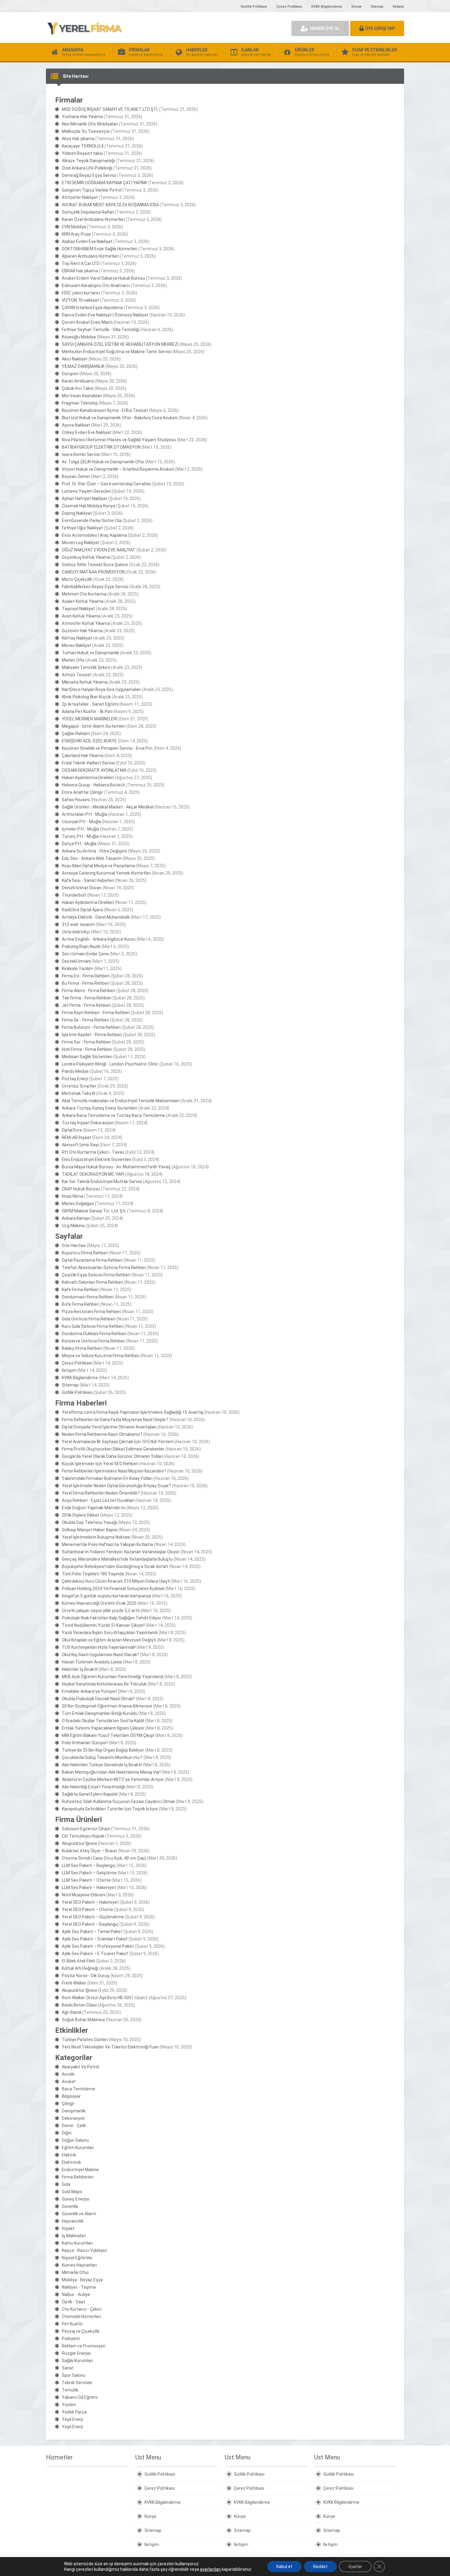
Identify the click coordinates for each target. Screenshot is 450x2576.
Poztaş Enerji (75, 1079)
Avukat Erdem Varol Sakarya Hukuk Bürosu (103, 278)
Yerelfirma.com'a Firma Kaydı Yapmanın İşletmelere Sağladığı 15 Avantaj (133, 1412)
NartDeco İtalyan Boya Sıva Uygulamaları (101, 689)
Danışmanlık (74, 2111)
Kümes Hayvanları (79, 2265)
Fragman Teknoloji (80, 403)
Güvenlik (70, 2206)
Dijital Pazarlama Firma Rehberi (92, 1260)
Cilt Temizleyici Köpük (83, 1836)
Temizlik (70, 2390)
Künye (356, 7)
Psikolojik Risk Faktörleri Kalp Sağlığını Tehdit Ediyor (112, 1618)
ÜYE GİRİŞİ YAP (380, 28)
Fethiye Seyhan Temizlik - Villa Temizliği (101, 330)
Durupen (70, 374)
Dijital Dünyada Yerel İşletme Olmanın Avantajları (109, 1427)
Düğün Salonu (75, 2140)
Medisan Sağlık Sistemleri (87, 1057)
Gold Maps (72, 2192)
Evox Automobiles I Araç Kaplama (94, 535)
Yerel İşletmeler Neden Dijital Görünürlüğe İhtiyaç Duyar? (116, 1486)
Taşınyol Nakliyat (78, 609)
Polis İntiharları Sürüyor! (85, 1743)
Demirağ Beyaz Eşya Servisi (89, 175)
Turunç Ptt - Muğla (80, 836)
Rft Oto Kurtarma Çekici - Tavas (93, 1152)
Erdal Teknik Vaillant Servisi (88, 763)
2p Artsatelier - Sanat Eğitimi (90, 704)
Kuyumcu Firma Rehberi (85, 1253)
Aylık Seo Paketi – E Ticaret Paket (95, 1954)
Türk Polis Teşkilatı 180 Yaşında (93, 1574)
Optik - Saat (73, 2302)
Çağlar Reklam (76, 734)
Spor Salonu (74, 2375)
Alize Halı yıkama (78, 139)
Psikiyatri (71, 2339)
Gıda (66, 2184)
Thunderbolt (74, 895)
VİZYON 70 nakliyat (80, 300)
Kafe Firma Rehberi (80, 1290)
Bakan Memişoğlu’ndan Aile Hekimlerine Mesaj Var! (111, 1772)
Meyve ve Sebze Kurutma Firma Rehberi (101, 1356)
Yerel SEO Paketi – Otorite (88, 1910)
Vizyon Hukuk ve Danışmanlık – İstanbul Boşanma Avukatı (118, 469)
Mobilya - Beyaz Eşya (82, 2280)
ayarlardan (210, 2569)
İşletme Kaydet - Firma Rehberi (92, 1035)
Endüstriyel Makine (80, 2170)
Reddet (320, 2567)
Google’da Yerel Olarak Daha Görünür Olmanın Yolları (112, 1456)
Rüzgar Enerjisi (76, 2353)
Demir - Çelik (74, 2126)
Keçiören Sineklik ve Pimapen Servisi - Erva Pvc (107, 748)
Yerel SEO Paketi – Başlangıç (90, 1924)
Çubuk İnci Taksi (78, 388)
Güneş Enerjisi (76, 2199)
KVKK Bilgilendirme (327, 7)
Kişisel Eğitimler (77, 2258)
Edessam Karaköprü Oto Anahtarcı (96, 286)
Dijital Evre (72, 1130)
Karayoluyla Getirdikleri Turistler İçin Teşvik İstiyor (110, 1809)
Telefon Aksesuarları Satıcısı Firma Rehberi (104, 1267)
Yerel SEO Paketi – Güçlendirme (93, 1917)
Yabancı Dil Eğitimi (80, 2397)
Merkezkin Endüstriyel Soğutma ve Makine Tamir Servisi (117, 352)
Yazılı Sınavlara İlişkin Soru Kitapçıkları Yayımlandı (110, 1633)
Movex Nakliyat (77, 645)
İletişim (398, 7)
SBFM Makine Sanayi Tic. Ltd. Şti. (94, 1211)
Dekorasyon (73, 2118)
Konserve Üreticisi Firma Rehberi (94, 1341)
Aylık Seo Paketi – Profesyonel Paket (98, 1946)
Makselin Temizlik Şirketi (86, 667)
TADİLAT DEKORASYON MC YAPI (93, 1174)
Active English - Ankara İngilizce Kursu (99, 939)
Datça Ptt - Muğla (79, 844)
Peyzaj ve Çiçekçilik (81, 2331)
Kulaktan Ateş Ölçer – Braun (89, 1851)
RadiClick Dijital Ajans (82, 910)
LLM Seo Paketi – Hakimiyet (89, 1887)
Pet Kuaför (72, 2324)
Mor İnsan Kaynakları (82, 396)
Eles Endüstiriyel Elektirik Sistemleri (97, 1159)
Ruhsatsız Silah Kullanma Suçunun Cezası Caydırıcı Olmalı (118, 1801)
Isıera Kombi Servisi (81, 454)
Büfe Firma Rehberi (81, 1304)
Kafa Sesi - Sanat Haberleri (88, 880)
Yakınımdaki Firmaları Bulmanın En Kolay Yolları (107, 1478)
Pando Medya (75, 1071)
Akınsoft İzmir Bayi (80, 1145)
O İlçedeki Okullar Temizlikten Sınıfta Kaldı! (103, 1721)
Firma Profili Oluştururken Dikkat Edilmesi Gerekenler (113, 1449)
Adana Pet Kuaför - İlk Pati (87, 711)
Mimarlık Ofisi (75, 2272)
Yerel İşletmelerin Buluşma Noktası (96, 1537)
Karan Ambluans (78, 381)
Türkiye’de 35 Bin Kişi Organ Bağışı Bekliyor (103, 1750)
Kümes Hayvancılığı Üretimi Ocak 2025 (99, 1603)
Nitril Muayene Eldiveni (84, 1895)
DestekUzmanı (76, 961)
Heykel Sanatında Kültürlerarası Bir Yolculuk (104, 1684)
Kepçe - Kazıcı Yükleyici (84, 2250)
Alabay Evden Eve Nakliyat (87, 241)
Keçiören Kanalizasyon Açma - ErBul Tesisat (105, 410)
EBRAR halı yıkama (80, 271)
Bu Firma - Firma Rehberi (86, 983)
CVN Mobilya (74, 227)
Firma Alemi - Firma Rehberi (88, 991)
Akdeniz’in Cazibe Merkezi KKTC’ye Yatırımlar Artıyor (113, 1779)
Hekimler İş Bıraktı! (80, 1669)
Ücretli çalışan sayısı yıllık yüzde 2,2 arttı (101, 1611)
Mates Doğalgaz (78, 1204)
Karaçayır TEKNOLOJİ (83, 146)
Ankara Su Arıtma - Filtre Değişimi (94, 851)
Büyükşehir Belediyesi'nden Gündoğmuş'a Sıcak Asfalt (115, 1566)
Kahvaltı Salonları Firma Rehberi (92, 1282)
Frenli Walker (74, 1983)
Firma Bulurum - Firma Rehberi (91, 1027)
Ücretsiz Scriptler (79, 1086)
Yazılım (69, 2405)
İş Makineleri (74, 2236)
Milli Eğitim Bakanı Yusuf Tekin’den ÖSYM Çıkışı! (108, 1735)
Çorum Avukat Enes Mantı (87, 322)
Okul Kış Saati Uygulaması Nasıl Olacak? (101, 1655)
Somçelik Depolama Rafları (88, 212)
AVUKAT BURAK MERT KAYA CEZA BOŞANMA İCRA (110, 205)
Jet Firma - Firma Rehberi (86, 1005)
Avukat (69, 2081)
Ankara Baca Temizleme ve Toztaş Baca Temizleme (113, 1115)
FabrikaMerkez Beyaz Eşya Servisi (95, 587)
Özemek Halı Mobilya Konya (88, 506)
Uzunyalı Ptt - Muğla (81, 822)
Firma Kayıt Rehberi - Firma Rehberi (96, 1013)
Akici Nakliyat (75, 359)
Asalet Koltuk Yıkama (83, 601)
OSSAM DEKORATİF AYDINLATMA (94, 770)
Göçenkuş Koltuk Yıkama (86, 557)
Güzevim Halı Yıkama (82, 631)
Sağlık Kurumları (77, 2361)
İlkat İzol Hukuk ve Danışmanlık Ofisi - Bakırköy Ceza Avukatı (120, 418)
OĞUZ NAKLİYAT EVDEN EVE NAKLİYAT (99, 550)
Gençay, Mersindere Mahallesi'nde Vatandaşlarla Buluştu (117, 1559)
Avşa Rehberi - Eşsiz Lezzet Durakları (98, 1500)
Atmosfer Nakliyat (80, 197)
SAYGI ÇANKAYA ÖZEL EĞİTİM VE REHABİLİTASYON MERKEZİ (120, 344)
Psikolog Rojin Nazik (81, 946)
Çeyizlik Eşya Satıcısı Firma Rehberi (96, 1275)
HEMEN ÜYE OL (325, 28)
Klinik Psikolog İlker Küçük (86, 697)
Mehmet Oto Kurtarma (84, 594)
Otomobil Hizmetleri (81, 2317)
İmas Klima (73, 1196)
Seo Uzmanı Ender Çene (85, 954)
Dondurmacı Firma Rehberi (88, 1297)
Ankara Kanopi (76, 1218)
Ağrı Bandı (72, 2012)
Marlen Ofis (73, 660)
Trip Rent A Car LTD (81, 263)
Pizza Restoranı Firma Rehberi (91, 1312)
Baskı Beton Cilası (79, 2005)
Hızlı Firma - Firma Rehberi (87, 1049)
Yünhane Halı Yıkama (82, 117)
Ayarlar (355, 2567)
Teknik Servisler (77, 2383)
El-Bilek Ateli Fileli (78, 1961)
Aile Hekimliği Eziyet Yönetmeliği (93, 1787)
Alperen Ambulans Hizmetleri (90, 256)
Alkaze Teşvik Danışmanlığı (88, 161)
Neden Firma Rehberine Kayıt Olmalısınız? (102, 1434)
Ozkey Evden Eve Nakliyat (87, 432)
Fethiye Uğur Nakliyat (82, 528)
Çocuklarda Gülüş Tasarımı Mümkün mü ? (102, 1757)
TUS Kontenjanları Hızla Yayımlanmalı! (99, 1647)
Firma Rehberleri (78, 2177)
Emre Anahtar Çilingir (82, 792)
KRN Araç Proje (76, 234)
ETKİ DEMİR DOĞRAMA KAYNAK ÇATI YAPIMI (104, 183)
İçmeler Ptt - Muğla (81, 829)
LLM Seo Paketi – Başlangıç (89, 1865)
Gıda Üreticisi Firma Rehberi (89, 1319)
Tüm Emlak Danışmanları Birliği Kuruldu (100, 1713)
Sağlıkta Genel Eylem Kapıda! (90, 1794)
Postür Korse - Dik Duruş (86, 1976)
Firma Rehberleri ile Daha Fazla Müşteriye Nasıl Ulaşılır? (115, 1420)
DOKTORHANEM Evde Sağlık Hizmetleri (100, 249)
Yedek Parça (74, 2412)
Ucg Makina (73, 1226)
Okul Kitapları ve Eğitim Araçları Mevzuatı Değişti (109, 1640)
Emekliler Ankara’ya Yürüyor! (89, 1691)
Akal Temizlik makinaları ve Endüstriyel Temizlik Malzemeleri (121, 1101)
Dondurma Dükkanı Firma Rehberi (94, 1334)
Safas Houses (76, 800)
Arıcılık (68, 2074)
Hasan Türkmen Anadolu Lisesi (92, 1662)
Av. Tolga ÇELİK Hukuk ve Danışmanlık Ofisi (103, 462)
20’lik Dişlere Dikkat (81, 1515)
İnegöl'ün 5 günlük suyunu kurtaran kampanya (106, 1596)
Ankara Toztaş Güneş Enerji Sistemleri (99, 1108)
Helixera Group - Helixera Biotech (94, 785)
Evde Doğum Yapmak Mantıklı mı (94, 1508)
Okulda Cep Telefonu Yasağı (89, 1522)
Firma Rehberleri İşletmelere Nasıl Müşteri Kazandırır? (114, 1471)
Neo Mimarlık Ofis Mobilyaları (90, 124)
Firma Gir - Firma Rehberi (86, 1020)
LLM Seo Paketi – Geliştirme (89, 1873)
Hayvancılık (73, 2221)
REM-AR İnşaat (77, 1137)
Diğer (67, 2133)
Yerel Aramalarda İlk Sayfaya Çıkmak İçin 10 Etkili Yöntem (118, 1442)
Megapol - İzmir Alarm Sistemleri (94, 726)
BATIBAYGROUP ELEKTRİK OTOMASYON (101, 447)
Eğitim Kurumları (78, 2148)
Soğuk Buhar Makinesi (83, 2020)
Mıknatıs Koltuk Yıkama (85, 682)
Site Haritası (74, 1245)
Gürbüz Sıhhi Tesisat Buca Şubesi (95, 565)
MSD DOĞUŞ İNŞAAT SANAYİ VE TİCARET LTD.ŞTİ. (110, 109)
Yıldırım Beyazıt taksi (82, 153)
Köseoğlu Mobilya (79, 337)
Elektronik (71, 2162)
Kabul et (284, 2567)
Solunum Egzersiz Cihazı (86, 1829)
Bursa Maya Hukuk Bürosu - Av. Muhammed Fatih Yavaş (116, 1167)
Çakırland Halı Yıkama (83, 756)
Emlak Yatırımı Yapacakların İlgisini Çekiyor (103, 1728)
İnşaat (68, 2228)
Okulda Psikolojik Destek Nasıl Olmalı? (98, 1699)
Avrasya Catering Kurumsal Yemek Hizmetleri (106, 873)
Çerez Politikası (289, 7)
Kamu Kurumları (77, 2243)
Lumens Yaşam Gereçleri (86, 491)
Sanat (68, 2368)
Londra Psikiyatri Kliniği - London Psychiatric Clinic (110, 1064)
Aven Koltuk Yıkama (81, 616)
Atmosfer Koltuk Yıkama (86, 623)
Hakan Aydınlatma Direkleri (88, 778)
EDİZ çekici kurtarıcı (81, 293)
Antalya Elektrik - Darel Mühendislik (96, 917)
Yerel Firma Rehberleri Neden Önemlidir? (101, 1493)
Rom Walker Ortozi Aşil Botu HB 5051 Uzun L (105, 1998)
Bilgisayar (71, 2096)
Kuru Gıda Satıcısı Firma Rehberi (93, 1326)
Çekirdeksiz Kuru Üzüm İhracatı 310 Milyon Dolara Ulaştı (116, 1581)
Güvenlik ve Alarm (79, 2214)
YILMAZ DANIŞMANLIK (83, 366)
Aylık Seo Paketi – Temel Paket (92, 1932)
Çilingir (68, 2104)
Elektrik (69, 2155)
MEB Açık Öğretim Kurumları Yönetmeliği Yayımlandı (113, 1677)
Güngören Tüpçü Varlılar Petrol (92, 190)
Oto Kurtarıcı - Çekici (82, 2309)
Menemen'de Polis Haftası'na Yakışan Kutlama (107, 1544)
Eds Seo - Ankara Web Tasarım (92, 858)
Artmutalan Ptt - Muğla (84, 814)
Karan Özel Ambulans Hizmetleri (93, 219)
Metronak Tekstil (79, 1093)
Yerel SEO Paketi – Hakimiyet (90, 1902)
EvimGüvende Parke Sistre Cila (92, 521)
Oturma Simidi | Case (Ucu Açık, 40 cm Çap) (104, 1858)
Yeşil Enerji (72, 2419)
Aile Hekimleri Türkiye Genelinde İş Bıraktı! (102, 1765)
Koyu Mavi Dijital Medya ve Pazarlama (98, 866)
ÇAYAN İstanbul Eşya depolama (92, 308)
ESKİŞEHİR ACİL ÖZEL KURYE (89, 741)
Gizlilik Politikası (254, 7)
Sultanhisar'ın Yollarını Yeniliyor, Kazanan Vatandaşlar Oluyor (121, 1552)
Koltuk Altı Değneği (80, 1968)
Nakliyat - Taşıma (79, 2287)
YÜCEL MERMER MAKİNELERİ (90, 719)
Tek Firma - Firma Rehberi (87, 998)
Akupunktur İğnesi (79, 1843)
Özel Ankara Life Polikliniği (87, 168)
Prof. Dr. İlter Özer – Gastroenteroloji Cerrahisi (106, 484)
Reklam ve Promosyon (84, 2346)
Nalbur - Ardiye (76, 2294)
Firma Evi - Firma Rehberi (86, 976)
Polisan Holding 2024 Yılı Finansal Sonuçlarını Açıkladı (113, 1589)
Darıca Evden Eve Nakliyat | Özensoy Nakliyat (105, 315)
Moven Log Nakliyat (81, 543)
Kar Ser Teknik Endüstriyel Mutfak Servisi (102, 1182)
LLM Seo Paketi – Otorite (86, 1880)
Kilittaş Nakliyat (77, 638)
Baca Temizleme (79, 2089)
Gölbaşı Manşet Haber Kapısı (90, 1530)
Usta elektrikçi (76, 932)
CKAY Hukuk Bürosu (81, 1189)
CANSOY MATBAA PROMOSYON (93, 572)
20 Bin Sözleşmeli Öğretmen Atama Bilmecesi (107, 1706)
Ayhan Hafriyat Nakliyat (85, 498)
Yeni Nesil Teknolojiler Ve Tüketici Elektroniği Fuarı (110, 2047)
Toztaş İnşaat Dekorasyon (88, 1123)
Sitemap (377, 7)
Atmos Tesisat (77, 675)
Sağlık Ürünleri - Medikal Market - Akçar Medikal (108, 807)
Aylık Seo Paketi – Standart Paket (95, 1939)
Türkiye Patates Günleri (85, 2040)
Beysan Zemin (76, 476)
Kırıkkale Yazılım (77, 969)
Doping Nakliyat (77, 513)
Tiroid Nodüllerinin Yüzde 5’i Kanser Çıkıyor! (103, 1625)
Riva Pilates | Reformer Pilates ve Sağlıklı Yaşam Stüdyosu (119, 440)
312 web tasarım (78, 924)
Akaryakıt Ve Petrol (81, 2067)
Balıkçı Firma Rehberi (82, 1348)
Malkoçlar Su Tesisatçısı (86, 131)
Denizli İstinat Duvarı (82, 888)
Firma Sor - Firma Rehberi (86, 1042)
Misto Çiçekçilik (77, 579)
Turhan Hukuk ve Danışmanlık (90, 653)
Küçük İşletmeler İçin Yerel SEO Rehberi (100, 1464)
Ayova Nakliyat (76, 425)
